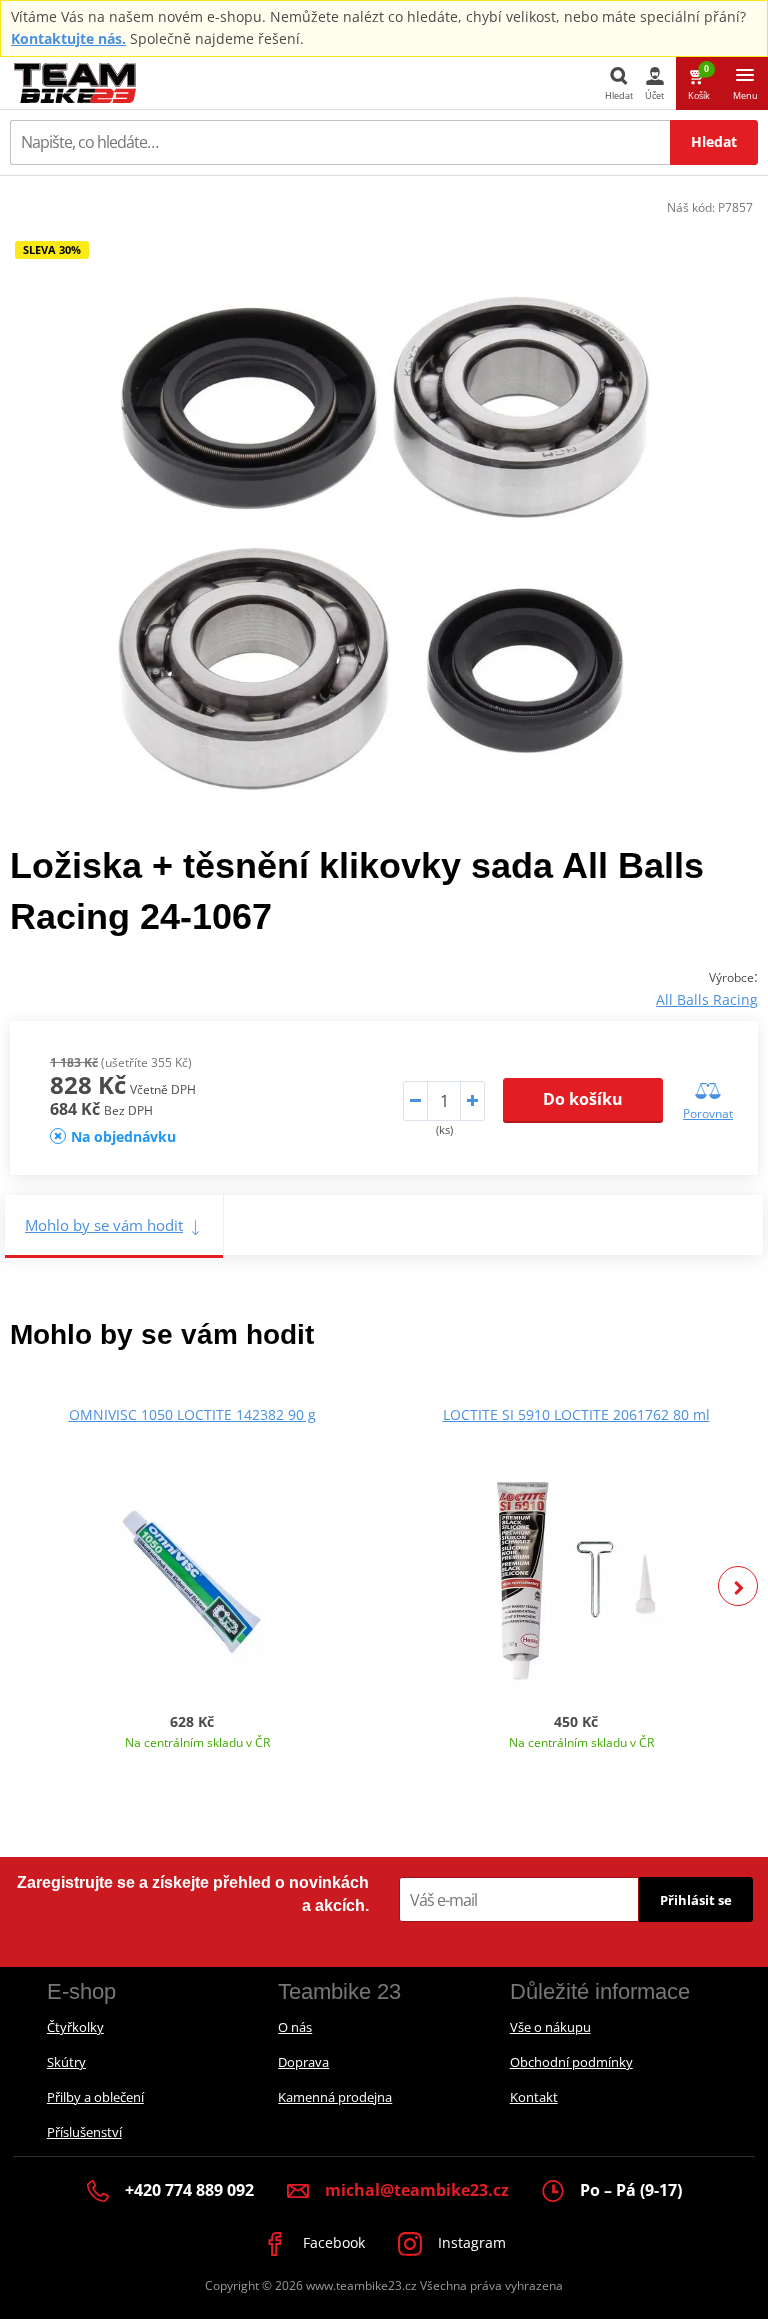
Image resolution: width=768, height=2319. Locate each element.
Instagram (470, 2242)
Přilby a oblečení (95, 2097)
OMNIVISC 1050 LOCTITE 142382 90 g (192, 1414)
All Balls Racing (707, 999)
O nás (295, 2027)
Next (738, 1586)
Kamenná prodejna (335, 2097)
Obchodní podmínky (571, 2062)
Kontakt (534, 2097)
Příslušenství (84, 2132)
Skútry (66, 2062)
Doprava (303, 2062)
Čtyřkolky (75, 2027)
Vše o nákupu (550, 2027)
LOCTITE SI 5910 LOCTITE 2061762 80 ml (576, 1414)
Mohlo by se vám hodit (104, 1225)
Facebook (332, 2242)
